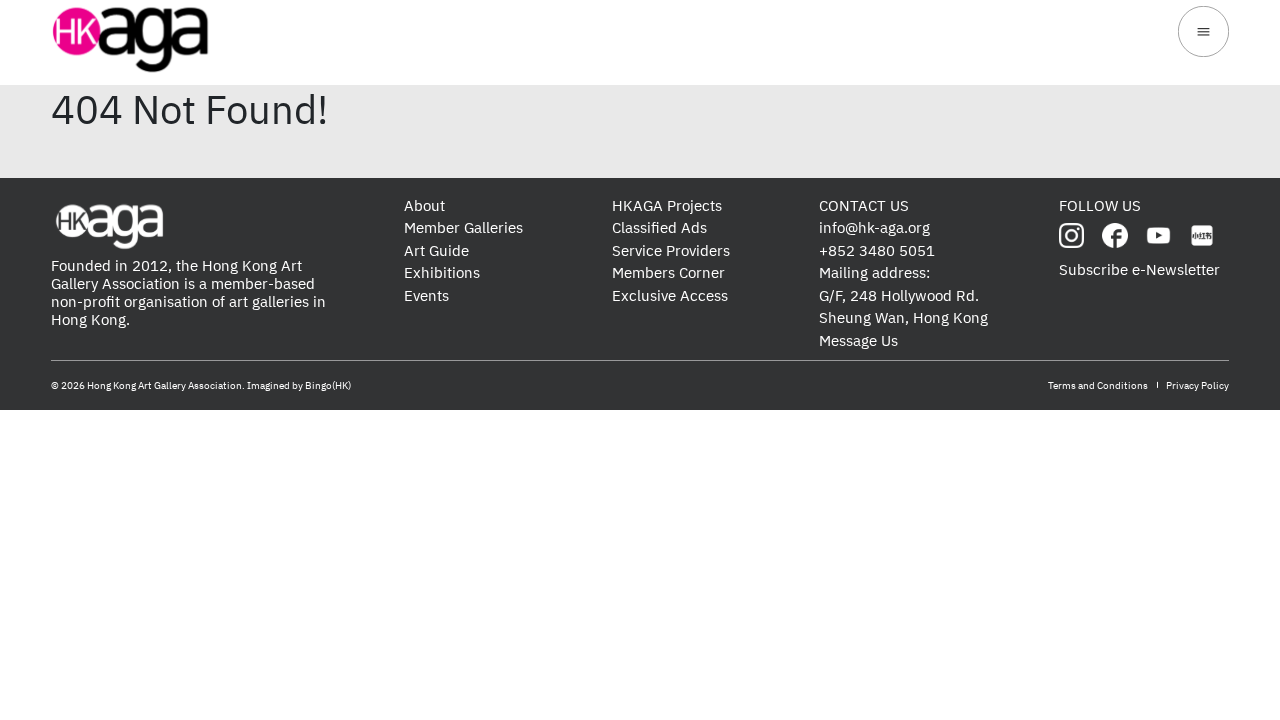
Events (426, 295)
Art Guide (436, 250)
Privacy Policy (1197, 385)
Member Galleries (463, 227)
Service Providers (671, 250)
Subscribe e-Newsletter (1139, 269)
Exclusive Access (670, 295)
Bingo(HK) (328, 385)
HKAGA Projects (667, 205)
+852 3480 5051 (877, 250)
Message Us (858, 340)
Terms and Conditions (1098, 385)
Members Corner (668, 272)
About (424, 205)
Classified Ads (659, 227)
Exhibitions (442, 272)
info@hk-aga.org (874, 227)
